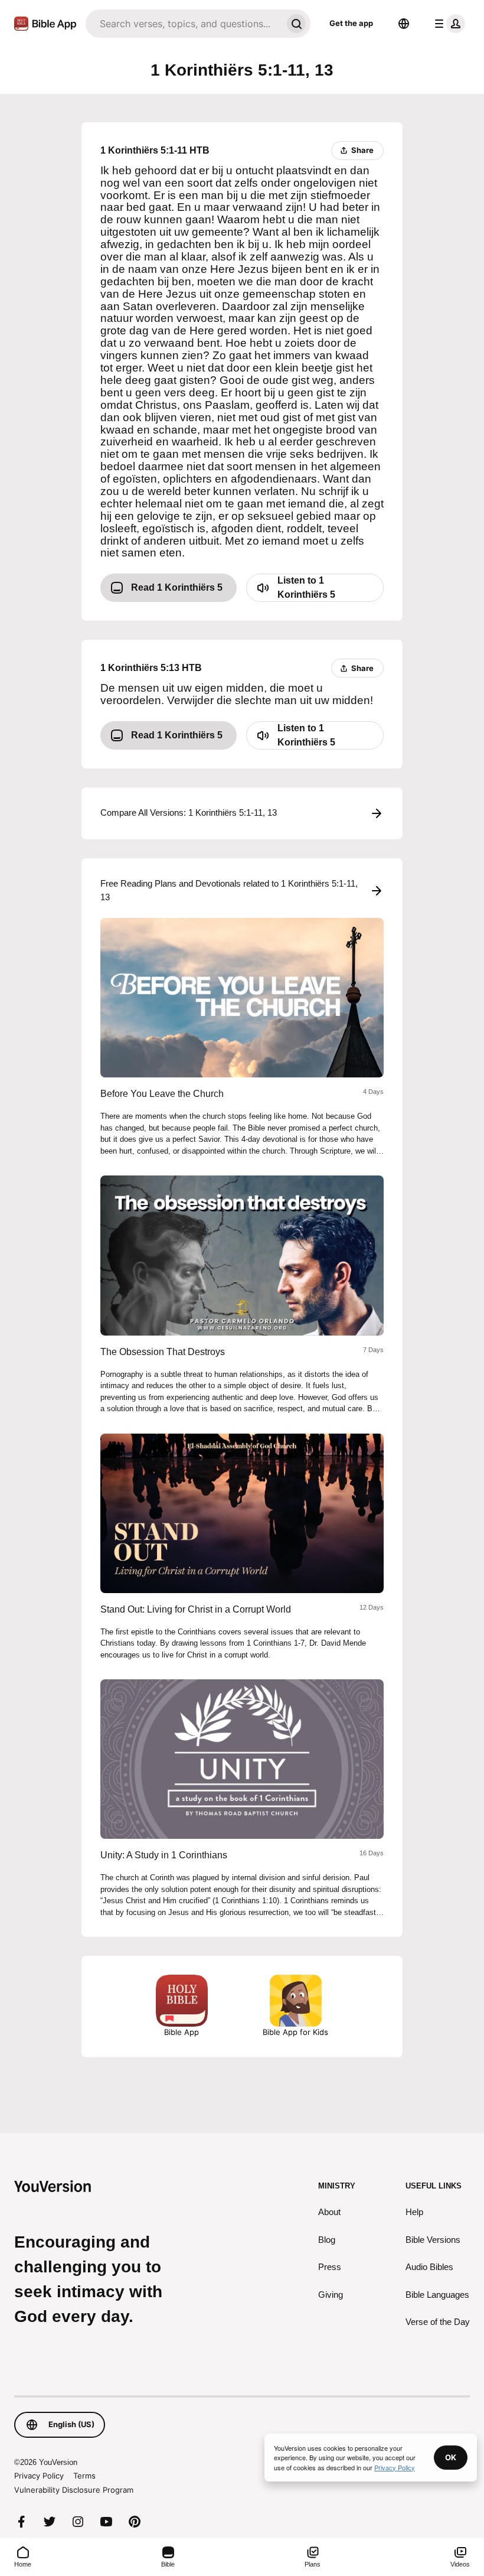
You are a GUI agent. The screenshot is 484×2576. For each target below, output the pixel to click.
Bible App (181, 2032)
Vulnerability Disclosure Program (74, 2490)
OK (451, 2457)
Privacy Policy (39, 2476)
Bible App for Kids (295, 2032)
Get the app (351, 23)
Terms (84, 2476)
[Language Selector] (404, 24)
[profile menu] (447, 24)
